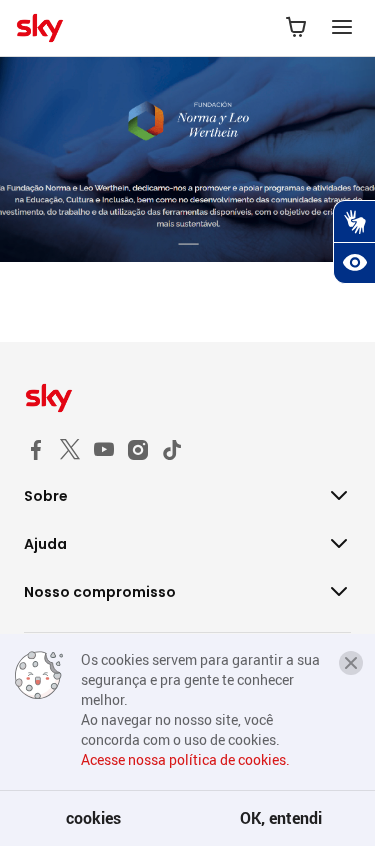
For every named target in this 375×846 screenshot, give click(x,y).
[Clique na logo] (187, 398)
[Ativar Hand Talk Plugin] (354, 221)
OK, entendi (281, 818)
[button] (351, 663)
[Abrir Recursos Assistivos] (354, 263)
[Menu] (342, 28)
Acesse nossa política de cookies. (185, 759)
